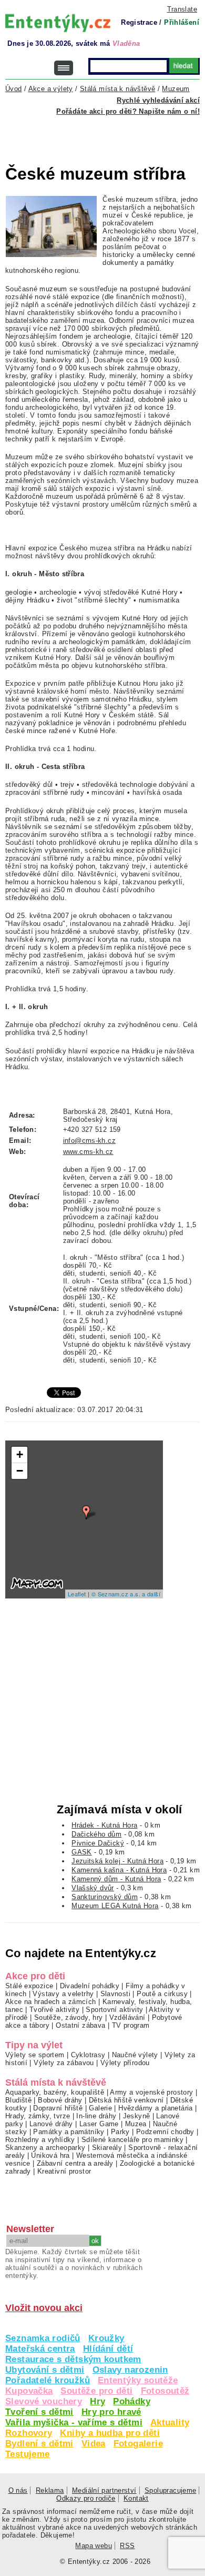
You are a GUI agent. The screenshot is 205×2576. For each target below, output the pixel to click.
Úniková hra (50, 2155)
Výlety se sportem (35, 2055)
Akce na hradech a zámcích (51, 2002)
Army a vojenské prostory (151, 2092)
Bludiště (18, 2100)
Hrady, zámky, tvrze (38, 2116)
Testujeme (27, 2454)
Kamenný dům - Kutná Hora (116, 1879)
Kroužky (106, 2338)
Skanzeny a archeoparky (45, 2148)
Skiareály (107, 2148)
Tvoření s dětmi (39, 2412)
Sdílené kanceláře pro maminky (132, 2140)
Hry (98, 2401)
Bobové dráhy (60, 2100)
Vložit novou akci (44, 2308)
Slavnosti (115, 1994)
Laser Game (99, 2124)
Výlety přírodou (125, 2063)
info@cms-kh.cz (89, 1141)
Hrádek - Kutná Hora (104, 1825)
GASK (82, 1852)
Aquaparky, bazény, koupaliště (55, 2092)
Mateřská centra (40, 2349)
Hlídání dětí (108, 2349)
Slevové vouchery (44, 2401)
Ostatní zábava (80, 2025)
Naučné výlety (135, 2055)
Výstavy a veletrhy (63, 1994)
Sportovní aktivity (114, 2010)
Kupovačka (29, 2391)
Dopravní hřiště (58, 2108)
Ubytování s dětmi (45, 2370)
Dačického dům (96, 1834)
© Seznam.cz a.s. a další (126, 1594)
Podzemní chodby (165, 2132)
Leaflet (77, 1594)
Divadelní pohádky (90, 1986)
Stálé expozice (29, 1986)
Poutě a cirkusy (162, 1994)
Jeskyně (137, 2116)
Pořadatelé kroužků (48, 2380)
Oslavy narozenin (130, 2370)
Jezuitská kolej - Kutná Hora (117, 1861)
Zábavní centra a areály (75, 2163)
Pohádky (132, 2401)
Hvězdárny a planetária (155, 2108)
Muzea (136, 2124)
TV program (131, 2025)
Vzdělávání (127, 2017)
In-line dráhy (96, 2116)
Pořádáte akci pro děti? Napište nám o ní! (128, 111)
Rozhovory (29, 2433)
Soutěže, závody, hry (69, 2017)
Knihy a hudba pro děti (110, 2433)
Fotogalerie (138, 2444)
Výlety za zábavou (64, 2063)
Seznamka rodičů (43, 2338)
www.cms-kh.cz (88, 1152)
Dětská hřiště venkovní (126, 2100)
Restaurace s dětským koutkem (73, 2359)
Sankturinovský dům (105, 1897)
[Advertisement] (105, 134)
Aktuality (170, 2422)
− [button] (20, 1471)
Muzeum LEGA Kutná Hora (115, 1906)
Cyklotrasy (88, 2055)
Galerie (100, 2108)
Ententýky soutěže (138, 2380)
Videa (94, 2444)
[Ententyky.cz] (58, 23)
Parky (120, 2132)
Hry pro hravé (111, 2412)
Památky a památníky (69, 2132)
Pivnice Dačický (98, 1843)
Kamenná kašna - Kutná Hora (119, 1870)
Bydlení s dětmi (39, 2444)
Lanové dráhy (51, 2124)
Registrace (139, 22)
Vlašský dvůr (93, 1888)
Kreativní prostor (64, 2171)
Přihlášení (182, 22)
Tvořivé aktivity (54, 2010)
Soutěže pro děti (96, 2391)
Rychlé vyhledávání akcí (158, 100)
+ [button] (20, 1454)
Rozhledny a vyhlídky (40, 2140)
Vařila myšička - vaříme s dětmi (74, 2422)
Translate (182, 9)
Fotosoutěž (165, 2391)
